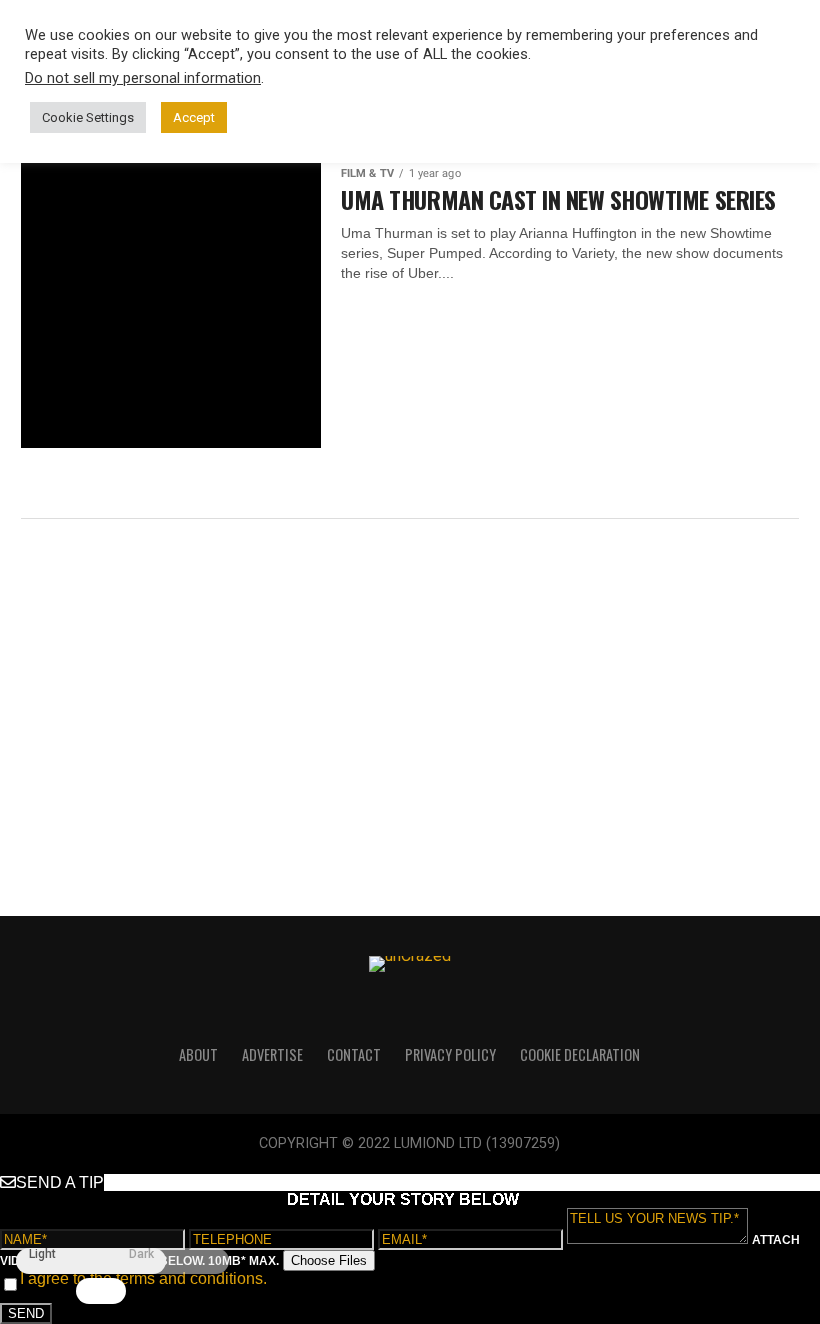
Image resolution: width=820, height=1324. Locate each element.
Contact (354, 1054)
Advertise (272, 1054)
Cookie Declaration (580, 1054)
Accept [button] (194, 117)
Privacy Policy (450, 1054)
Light (42, 1254)
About (198, 1054)
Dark (141, 1254)
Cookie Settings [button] (88, 117)
